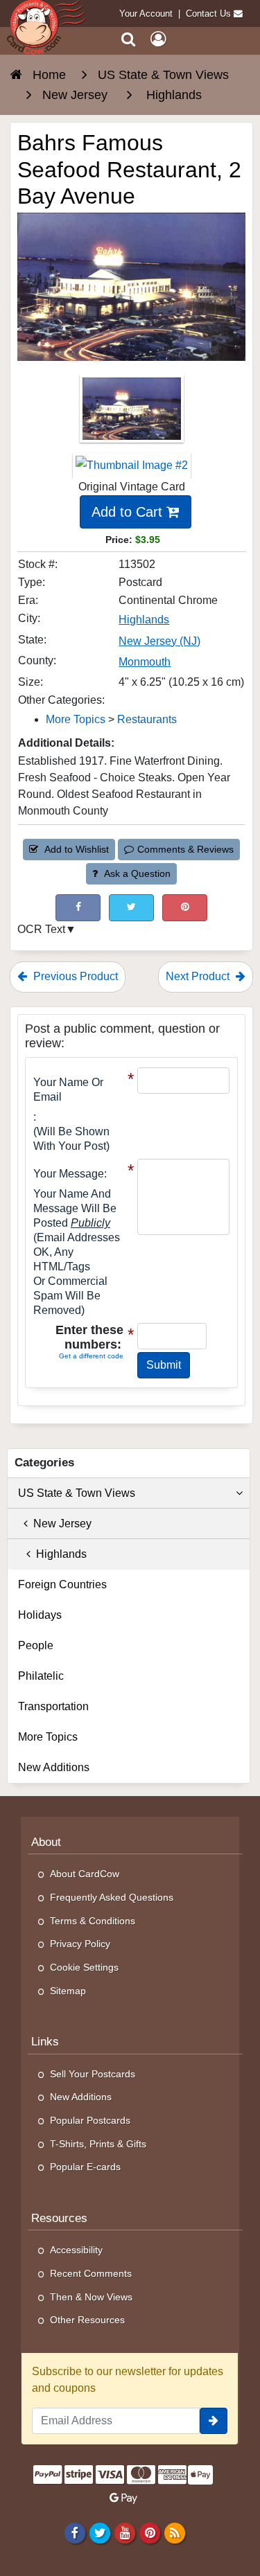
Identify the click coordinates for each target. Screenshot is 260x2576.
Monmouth (145, 662)
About (46, 1842)
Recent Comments (91, 2273)
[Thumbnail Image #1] (132, 413)
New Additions (54, 1767)
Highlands (144, 620)
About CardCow (85, 1874)
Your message (69, 1174)
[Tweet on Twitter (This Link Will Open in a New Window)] (131, 908)
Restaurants (147, 719)
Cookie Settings (84, 1967)
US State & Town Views (77, 1493)
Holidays (40, 1615)
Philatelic (41, 1676)
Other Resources (87, 2320)
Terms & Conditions (93, 1921)
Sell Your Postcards (93, 2074)
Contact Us (208, 14)
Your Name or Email (68, 1090)
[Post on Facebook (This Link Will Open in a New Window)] (78, 908)
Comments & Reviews (185, 849)
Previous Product (74, 976)
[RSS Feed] (175, 2533)
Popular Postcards (90, 2120)
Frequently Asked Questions (112, 1897)
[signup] (214, 2421)
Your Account (146, 14)
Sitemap (68, 1991)
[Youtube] (124, 2533)
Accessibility (76, 2250)
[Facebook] (75, 2533)
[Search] (129, 39)
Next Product (199, 976)
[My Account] (158, 39)
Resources (59, 2218)
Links (45, 2042)
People (36, 1645)
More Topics (76, 719)
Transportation (53, 1706)
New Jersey (60, 1524)
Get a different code (91, 1356)
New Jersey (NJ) (159, 641)
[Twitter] (99, 2533)
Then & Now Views (91, 2297)
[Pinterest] (150, 2533)
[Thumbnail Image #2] (132, 470)
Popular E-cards (85, 2167)
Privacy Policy (80, 1944)
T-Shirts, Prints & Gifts (98, 2144)
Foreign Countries (62, 1584)
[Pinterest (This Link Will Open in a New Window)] (185, 908)
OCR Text (41, 929)
